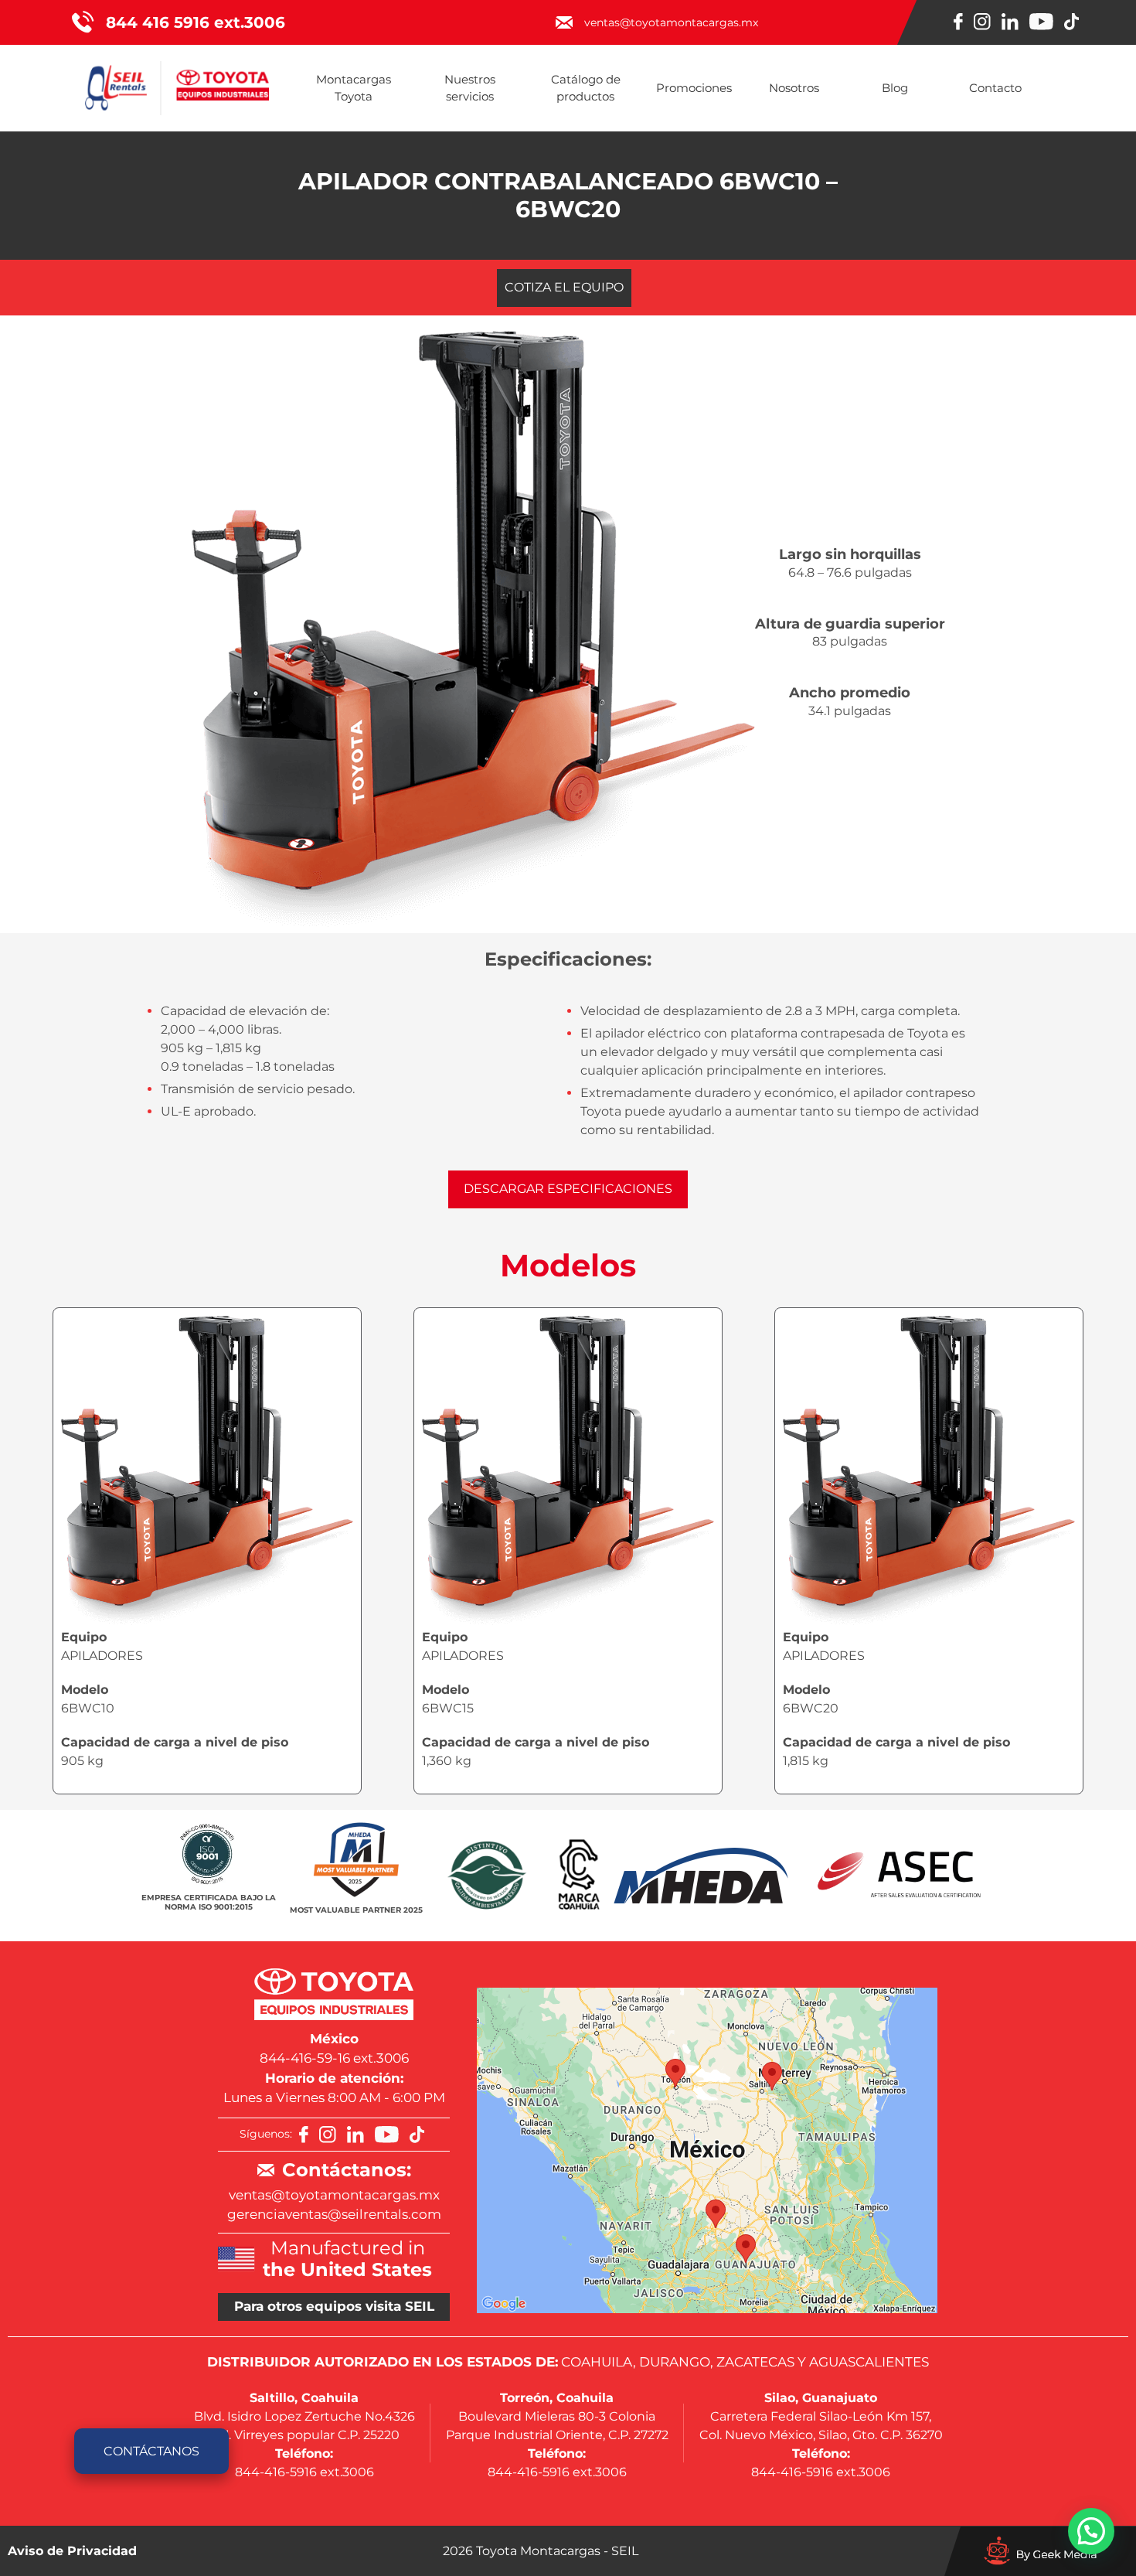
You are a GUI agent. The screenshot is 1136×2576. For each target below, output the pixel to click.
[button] (1091, 2531)
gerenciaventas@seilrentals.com (334, 2214)
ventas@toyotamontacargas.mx (334, 2195)
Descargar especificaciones (568, 1189)
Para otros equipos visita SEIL (334, 2306)
